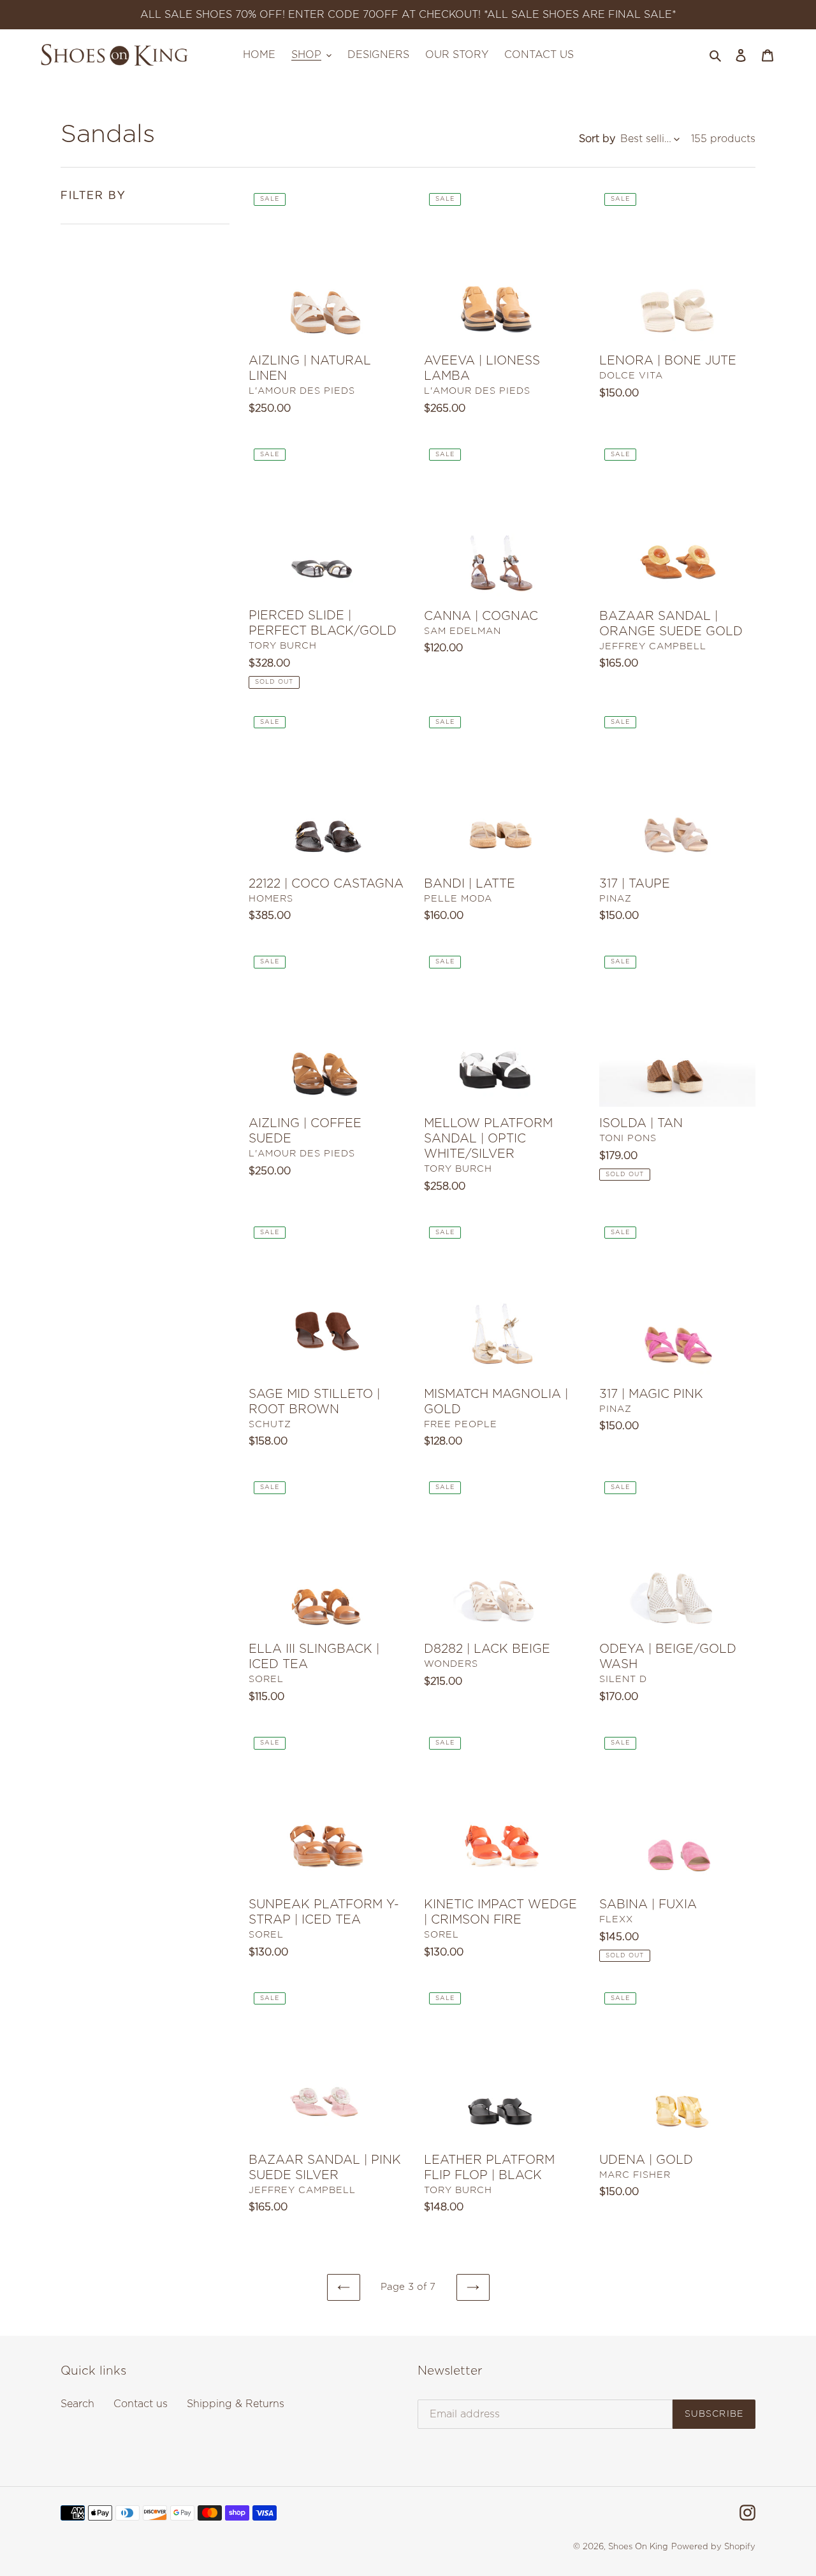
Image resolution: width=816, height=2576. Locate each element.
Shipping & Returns (236, 2404)
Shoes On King (638, 2547)
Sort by (597, 139)
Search (77, 2404)
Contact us (141, 2404)
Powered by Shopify (713, 2547)
